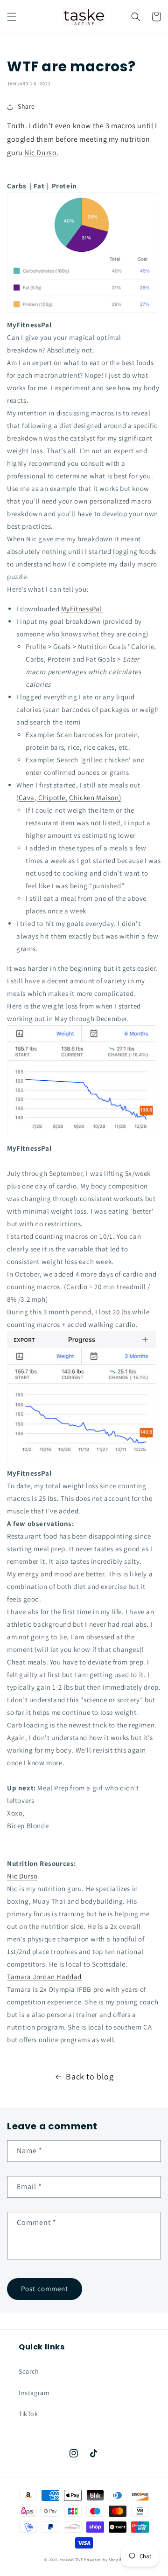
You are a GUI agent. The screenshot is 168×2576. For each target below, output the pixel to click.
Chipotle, (53, 798)
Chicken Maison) (95, 798)
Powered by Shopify (104, 2559)
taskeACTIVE (72, 2559)
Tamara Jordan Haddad (44, 1977)
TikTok (28, 2414)
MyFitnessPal (82, 609)
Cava (27, 798)
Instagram (34, 2393)
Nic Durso (40, 153)
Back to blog (90, 2076)
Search (29, 2371)
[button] (12, 17)
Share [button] (26, 106)
